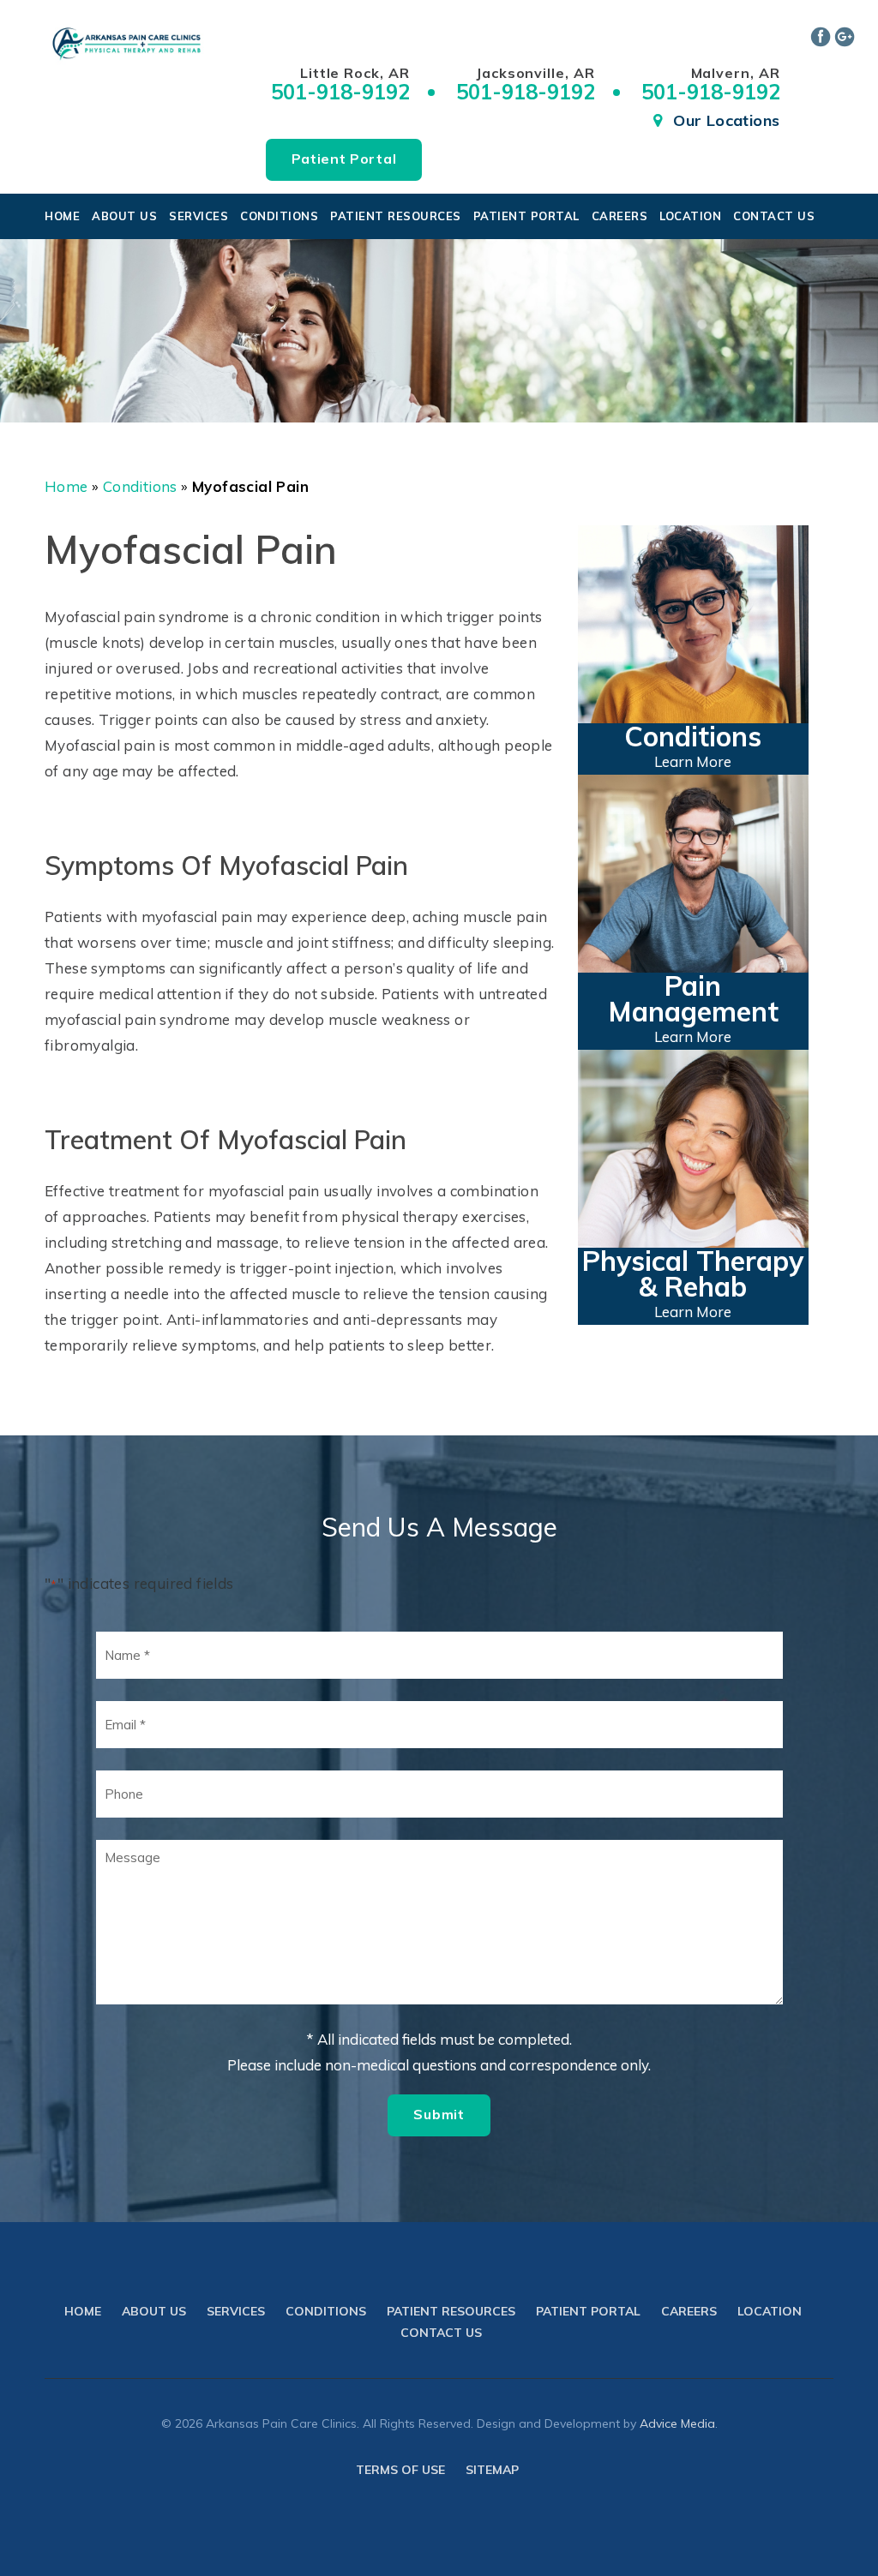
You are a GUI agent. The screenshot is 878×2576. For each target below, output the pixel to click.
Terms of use (400, 2470)
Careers (620, 216)
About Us (124, 216)
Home (62, 216)
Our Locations (726, 120)
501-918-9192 (340, 92)
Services (198, 216)
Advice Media (677, 2423)
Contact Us (774, 216)
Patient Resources (396, 216)
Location (690, 216)
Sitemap (492, 2470)
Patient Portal (344, 159)
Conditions (279, 216)
